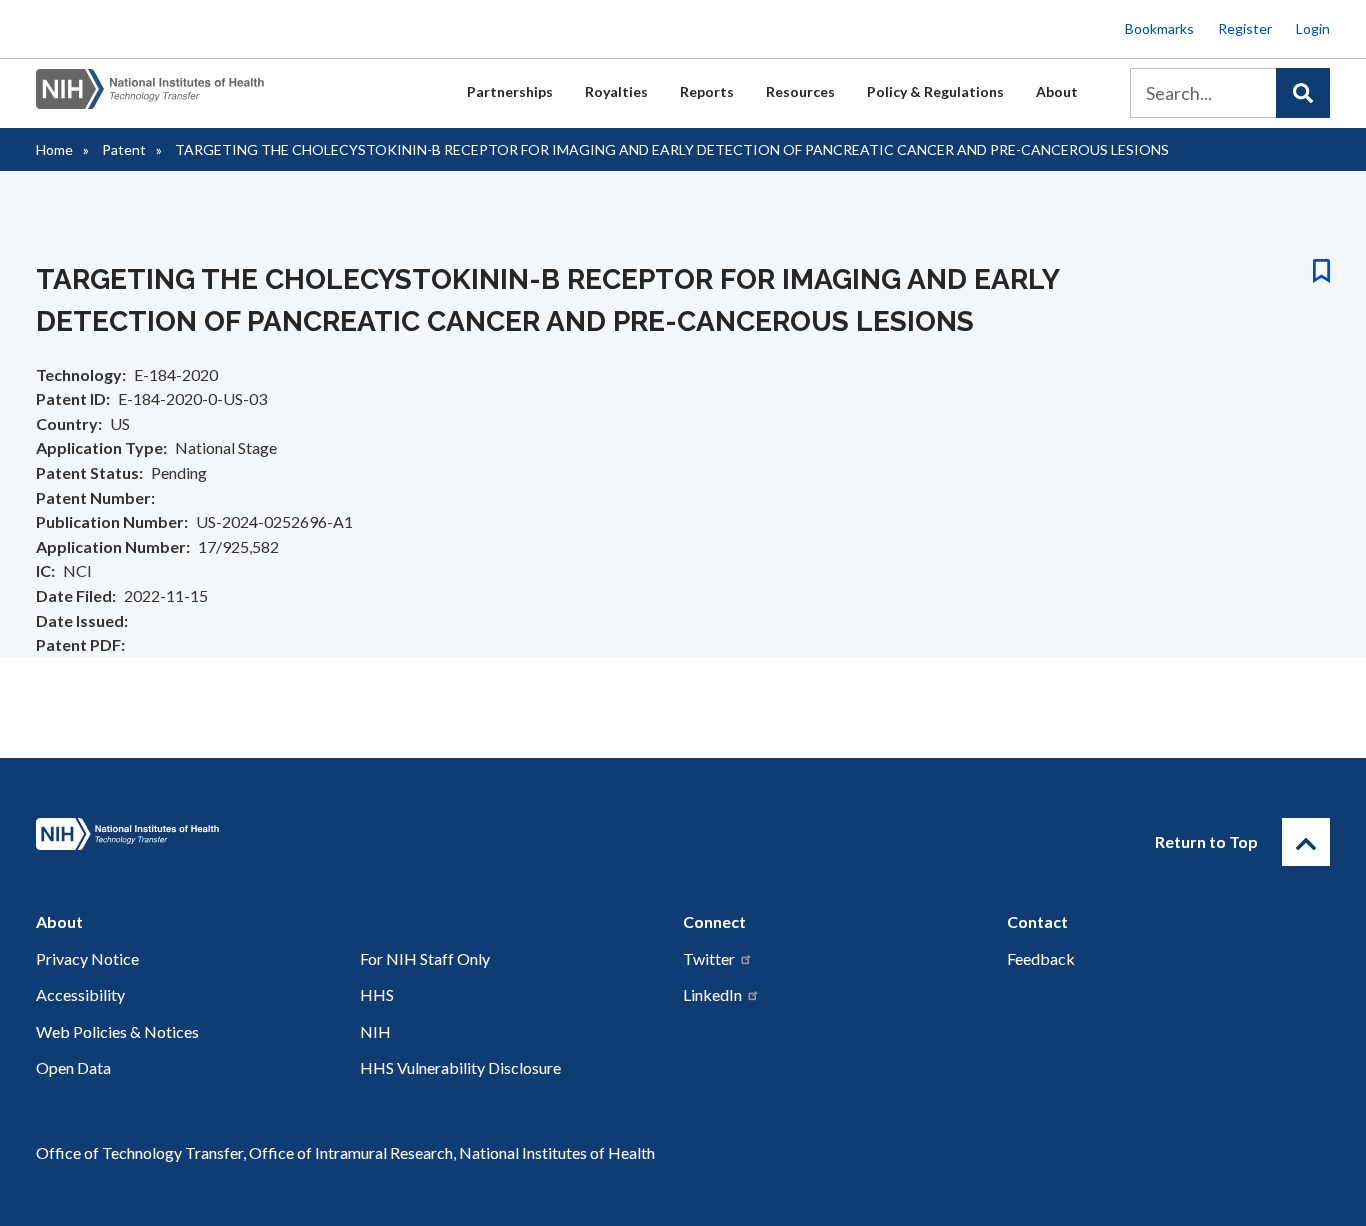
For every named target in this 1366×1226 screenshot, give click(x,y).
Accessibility (80, 994)
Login (1313, 28)
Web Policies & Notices (117, 1031)
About (1057, 91)
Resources (800, 91)
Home (54, 149)
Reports (707, 91)
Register (1245, 28)
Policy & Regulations (935, 91)
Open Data (73, 1067)
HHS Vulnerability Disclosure (460, 1067)
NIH (375, 1031)
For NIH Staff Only (425, 958)
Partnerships (510, 91)
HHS (377, 994)
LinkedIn (712, 994)
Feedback (1041, 958)
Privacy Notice (87, 958)
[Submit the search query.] (1303, 93)
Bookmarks (1159, 28)
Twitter (709, 958)
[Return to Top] (1306, 842)
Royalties (616, 91)
